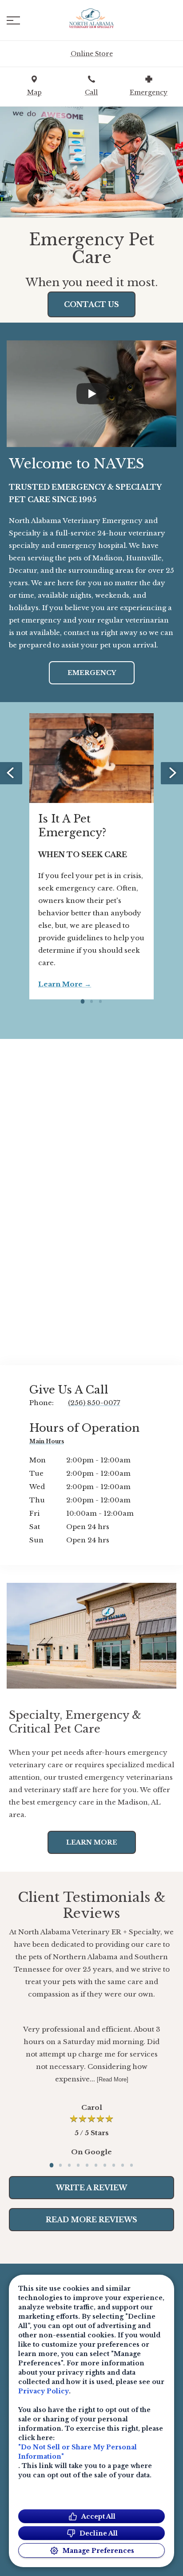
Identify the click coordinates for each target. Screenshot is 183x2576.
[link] (91, 18)
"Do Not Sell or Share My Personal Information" (78, 2452)
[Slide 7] (105, 2165)
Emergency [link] (92, 673)
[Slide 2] (91, 1001)
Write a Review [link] (91, 2188)
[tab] (49, 1443)
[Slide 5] (87, 2165)
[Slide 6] (96, 2165)
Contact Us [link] (91, 304)
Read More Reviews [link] (91, 2220)
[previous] (11, 773)
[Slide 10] (131, 2165)
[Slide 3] (100, 1001)
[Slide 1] (83, 1001)
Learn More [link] (60, 984)
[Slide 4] (78, 2165)
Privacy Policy (44, 2391)
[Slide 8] (114, 2165)
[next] (172, 773)
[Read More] (113, 2079)
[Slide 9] (123, 2165)
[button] (13, 20)
